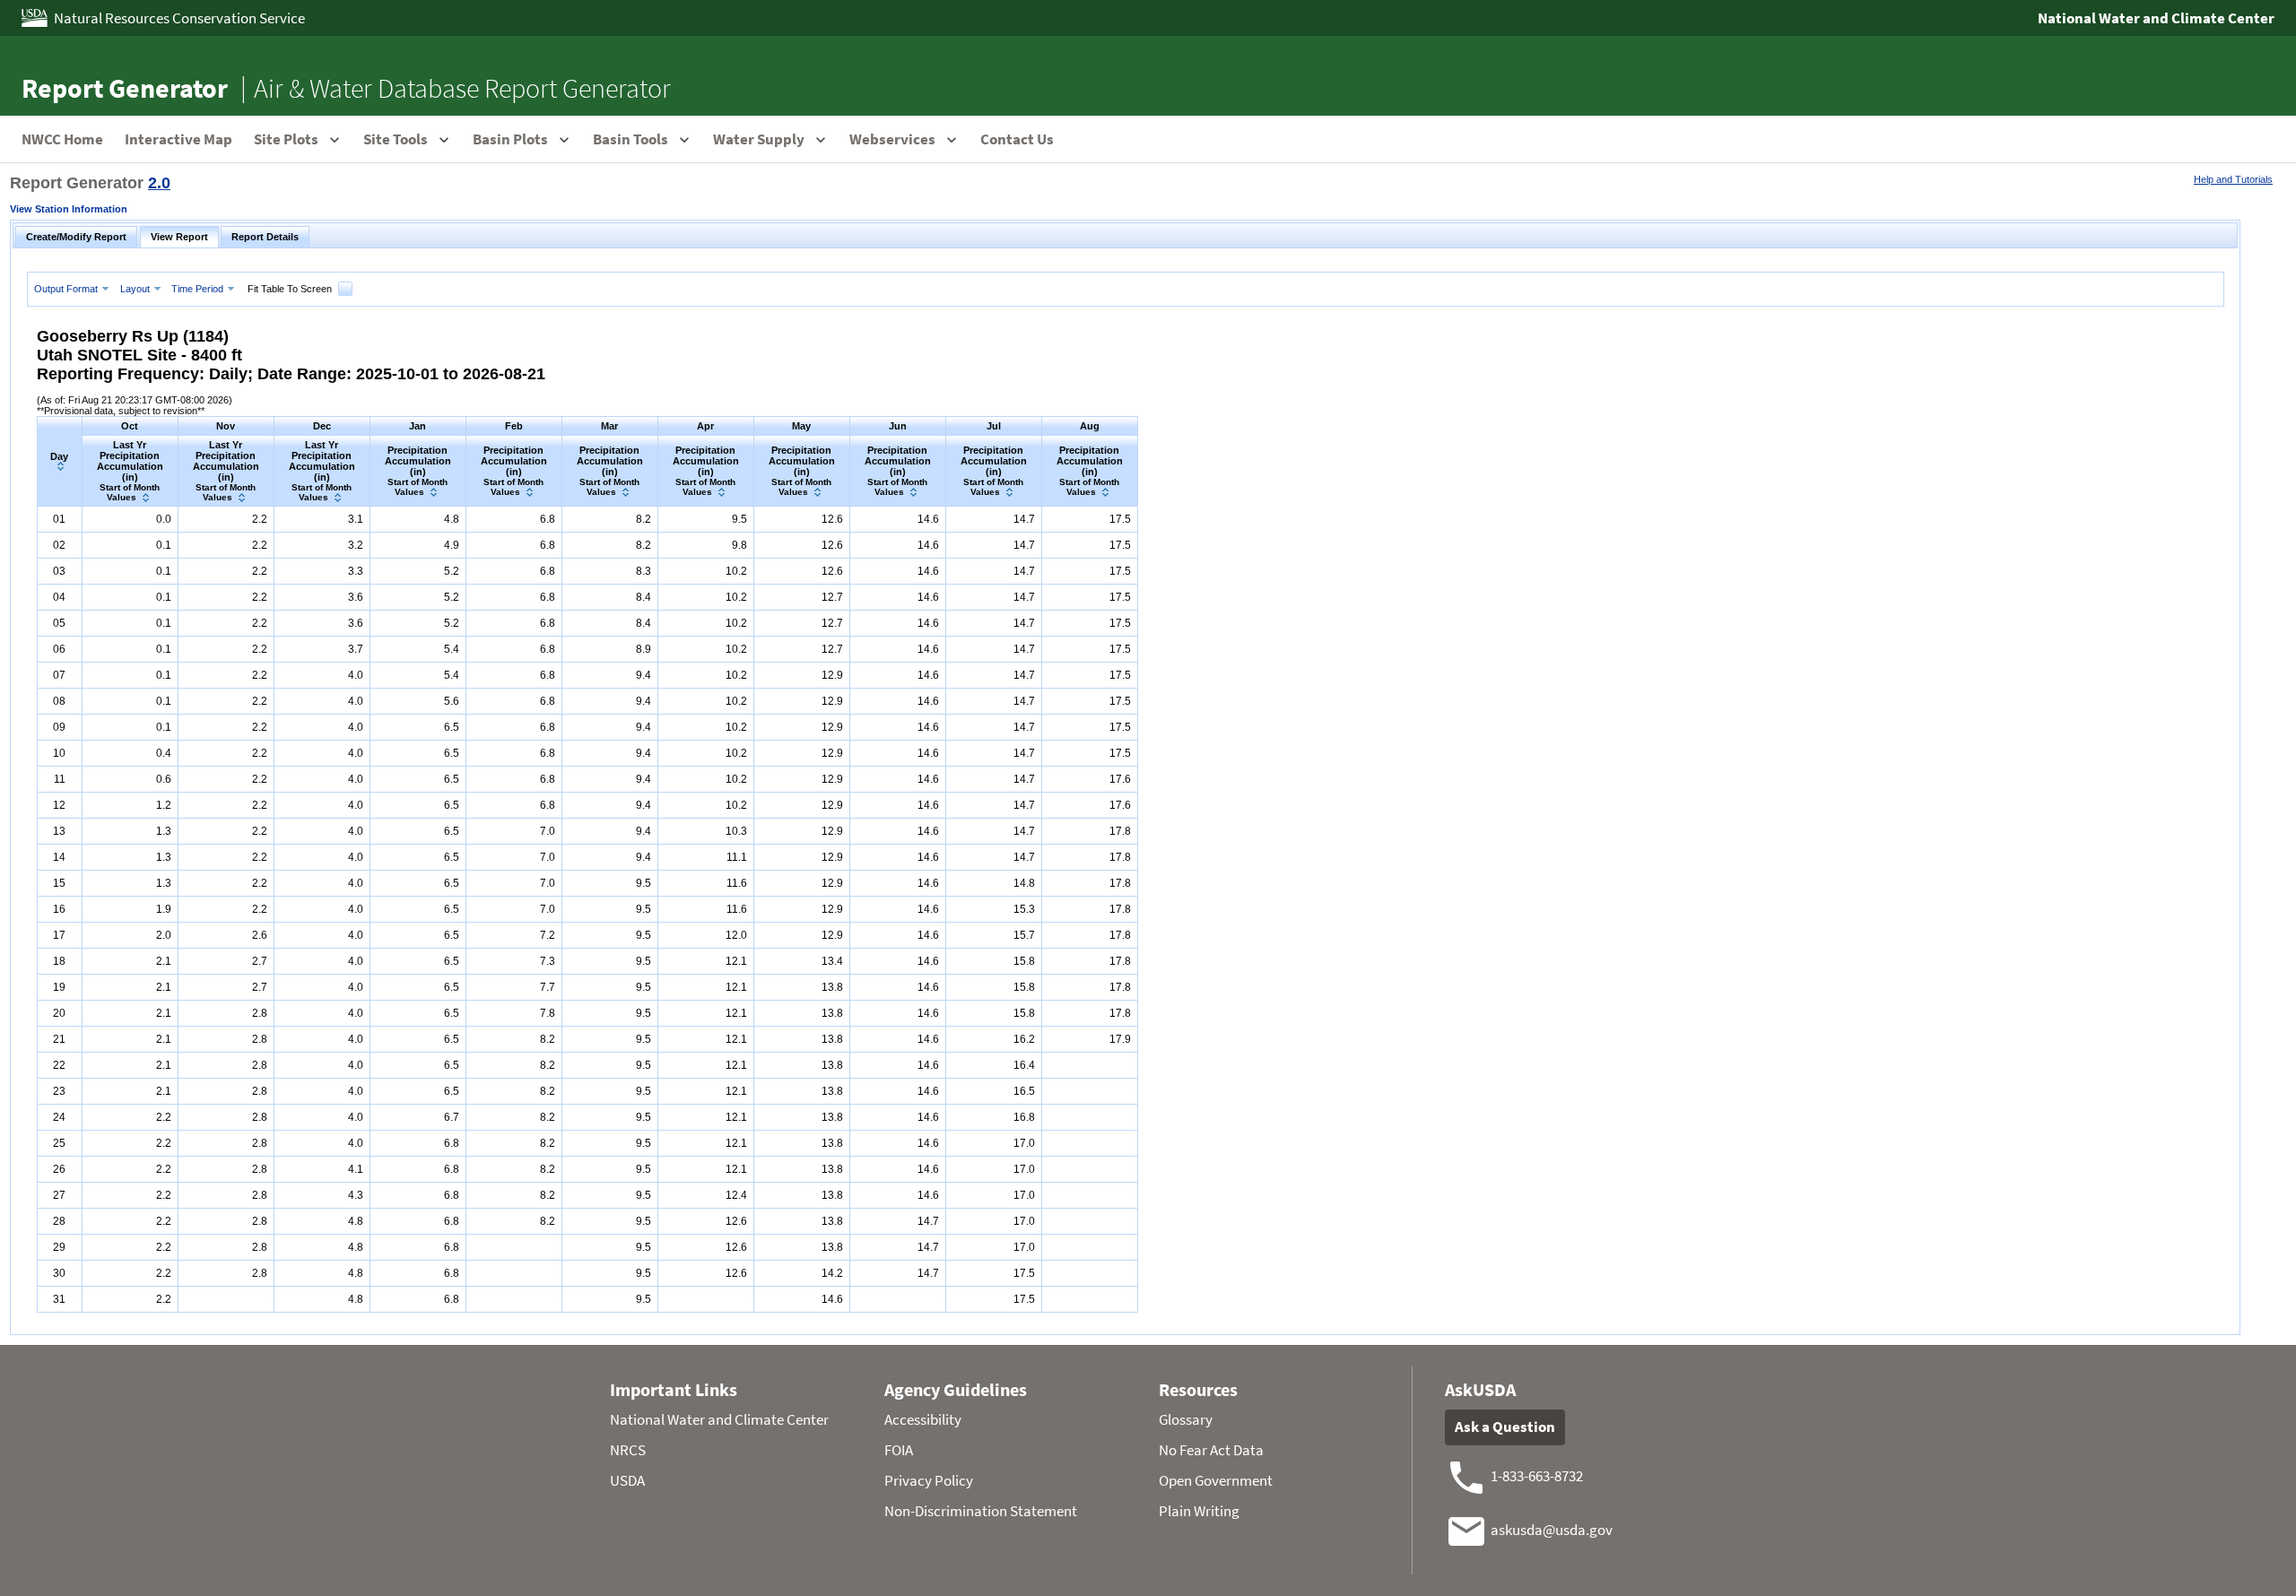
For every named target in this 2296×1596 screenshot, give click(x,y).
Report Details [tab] (265, 237)
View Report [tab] (179, 237)
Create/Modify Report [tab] (76, 237)
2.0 (159, 183)
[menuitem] (74, 288)
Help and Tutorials (2233, 179)
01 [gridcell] (59, 519)
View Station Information (69, 209)
